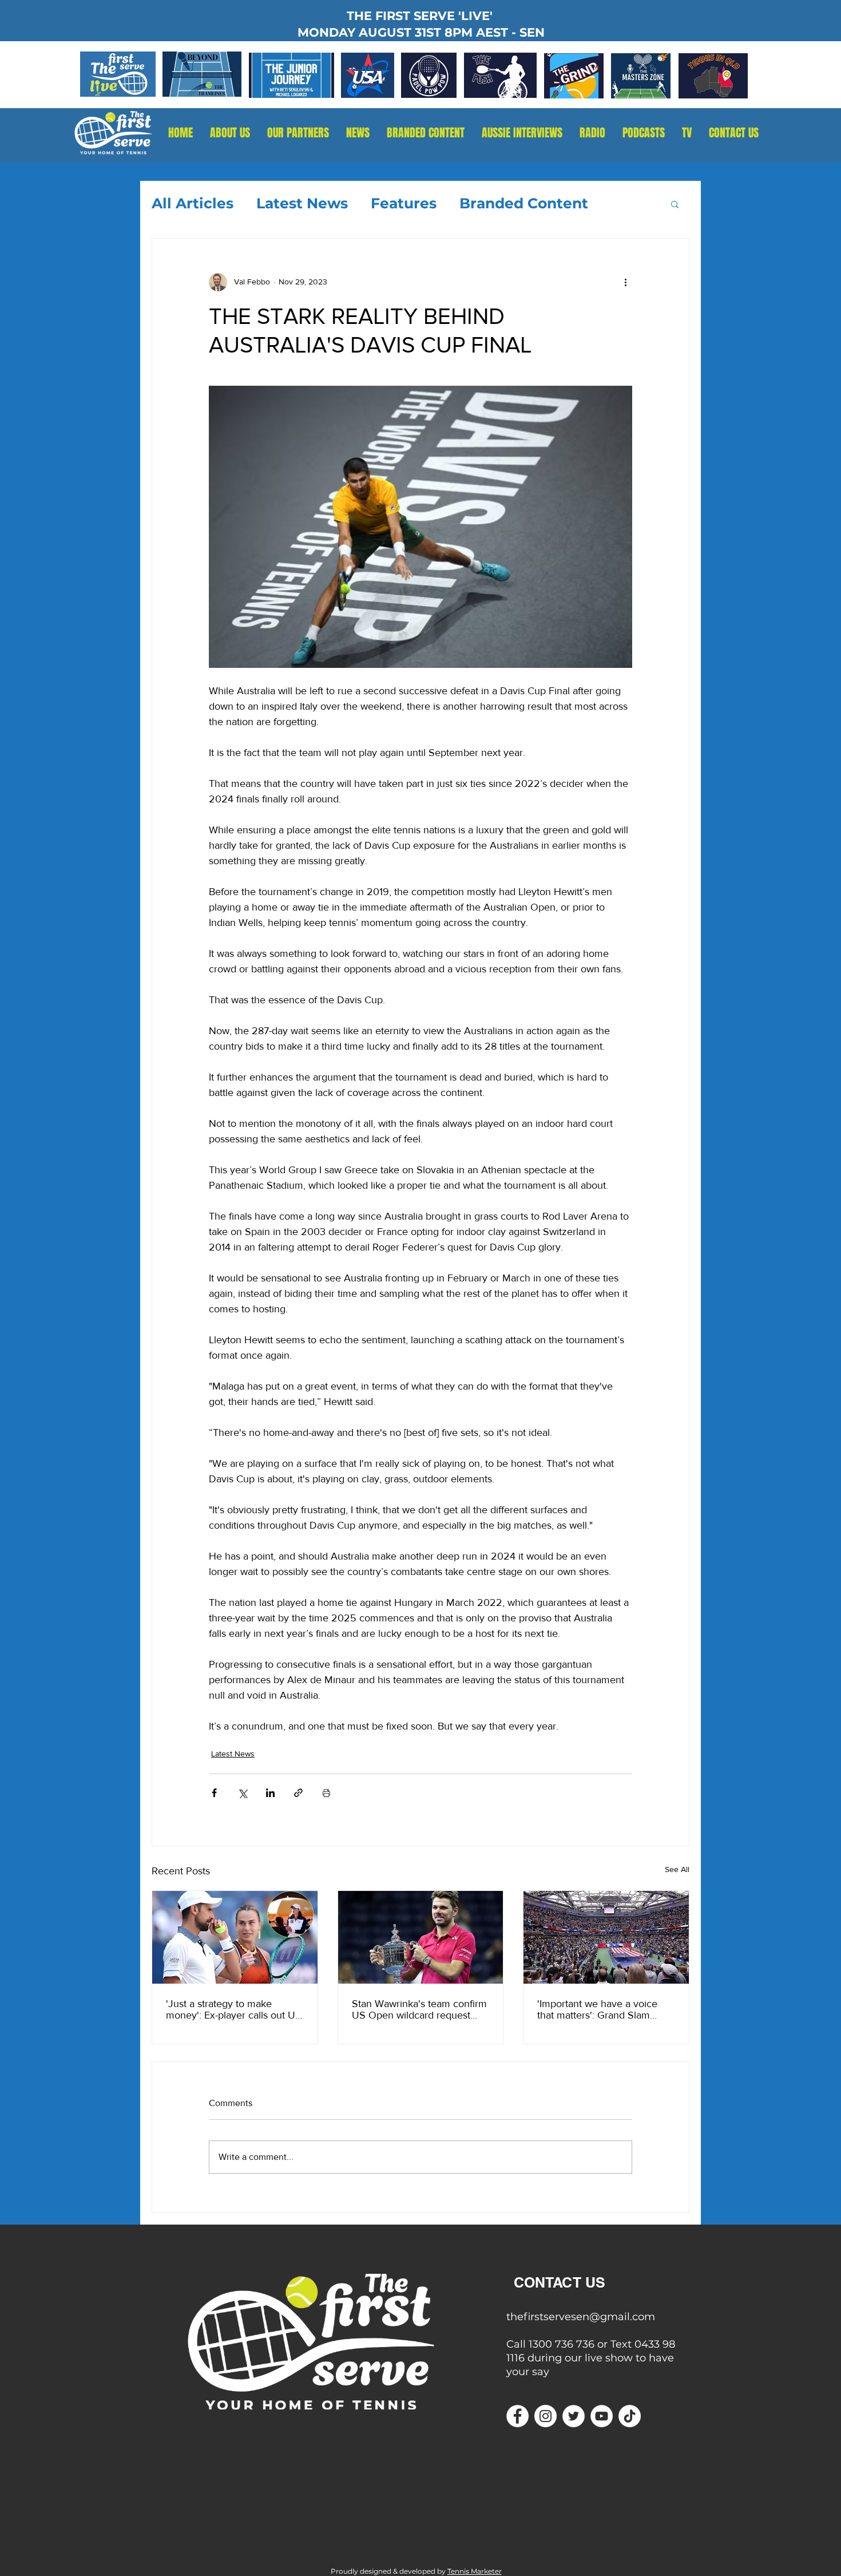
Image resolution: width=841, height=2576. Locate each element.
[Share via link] (298, 1793)
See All (677, 1869)
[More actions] (625, 282)
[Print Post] (326, 1793)
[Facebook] (517, 2416)
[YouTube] (602, 2416)
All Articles (193, 203)
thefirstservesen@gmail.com (581, 2317)
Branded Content (524, 203)
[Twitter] (574, 2416)
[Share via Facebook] (214, 1793)
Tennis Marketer (475, 2571)
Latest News (302, 203)
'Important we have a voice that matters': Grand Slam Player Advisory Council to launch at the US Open (597, 2009)
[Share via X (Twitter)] (242, 1793)
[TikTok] (630, 2416)
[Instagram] (546, 2416)
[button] (592, 133)
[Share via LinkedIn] (270, 1793)
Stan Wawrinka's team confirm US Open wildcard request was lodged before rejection (419, 2009)
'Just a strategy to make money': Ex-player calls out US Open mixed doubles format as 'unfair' (234, 2009)
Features (404, 203)
